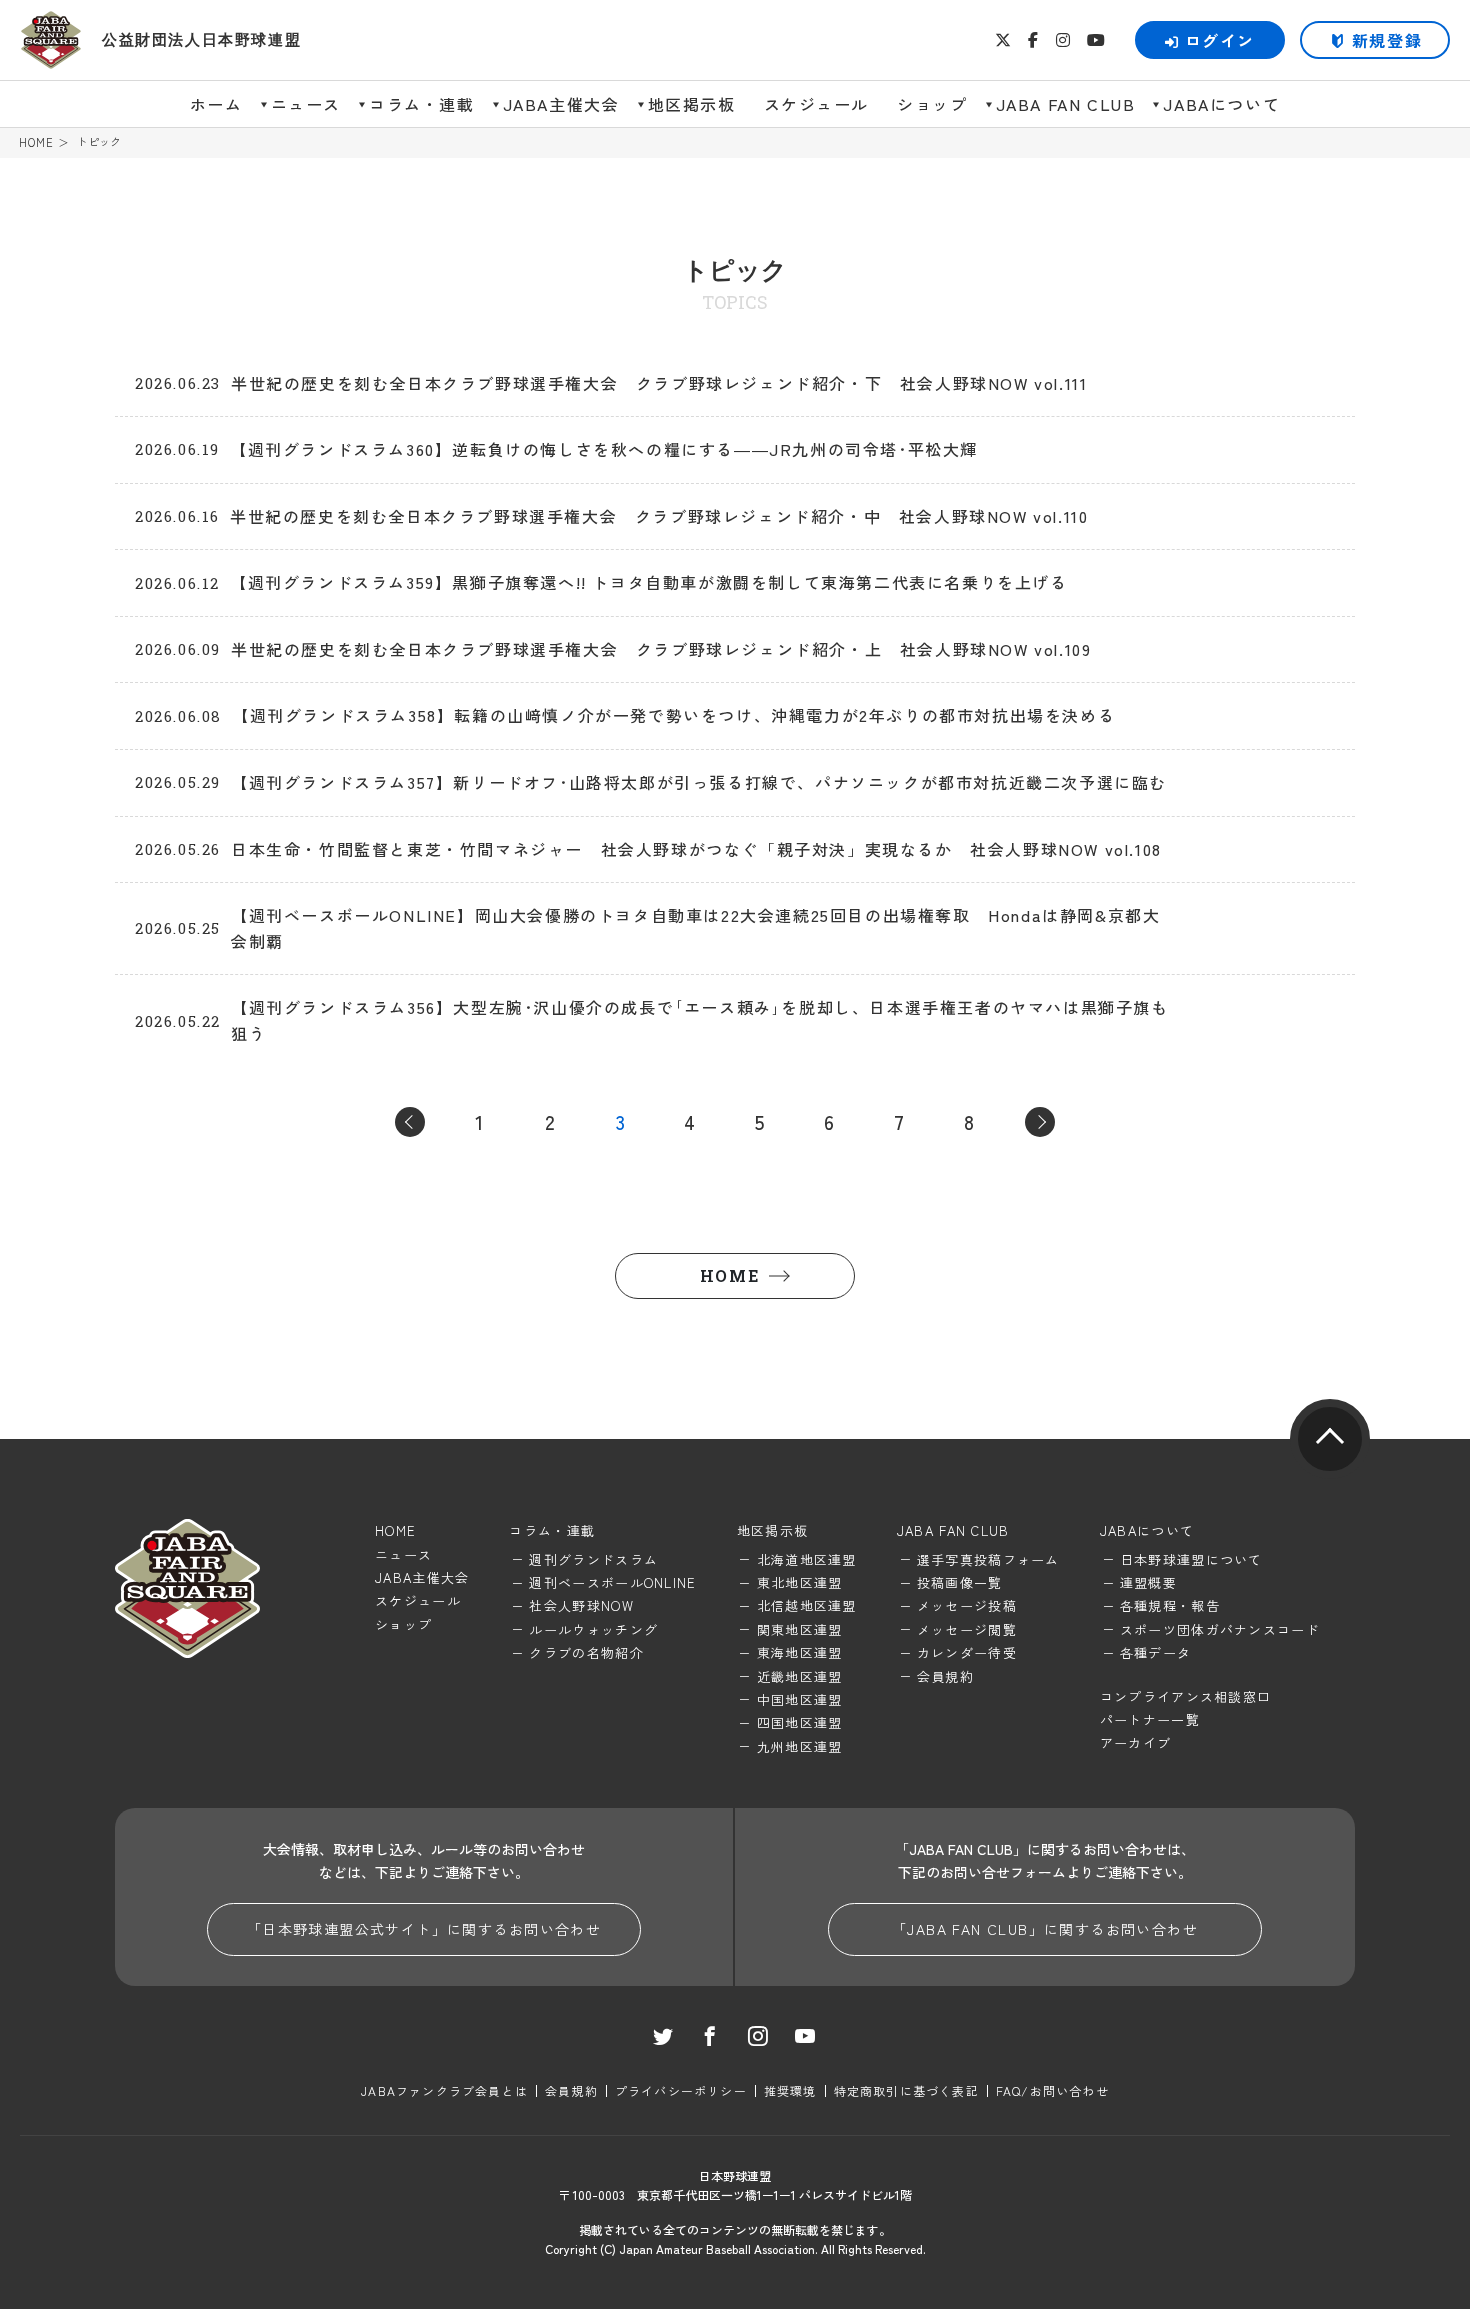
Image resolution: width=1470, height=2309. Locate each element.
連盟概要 (1148, 1582)
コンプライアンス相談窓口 (1186, 1696)
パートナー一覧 (1150, 1719)
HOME (36, 142)
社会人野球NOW (581, 1605)
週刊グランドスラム (593, 1559)
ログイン (1220, 40)
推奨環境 (790, 2090)
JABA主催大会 (561, 104)
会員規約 (945, 1676)
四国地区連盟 (800, 1722)
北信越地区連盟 (807, 1605)
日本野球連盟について (1191, 1559)
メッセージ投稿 (967, 1605)
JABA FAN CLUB (1066, 104)
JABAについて (1221, 104)
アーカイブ (1136, 1742)
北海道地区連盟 (807, 1559)
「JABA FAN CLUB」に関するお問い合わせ (1045, 1929)
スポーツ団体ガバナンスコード (1220, 1629)
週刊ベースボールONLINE (612, 1582)
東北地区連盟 (800, 1582)
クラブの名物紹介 (586, 1652)
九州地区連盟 (800, 1746)
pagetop (1330, 1439)
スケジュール (817, 104)
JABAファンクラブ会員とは (444, 2090)
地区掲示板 (692, 104)
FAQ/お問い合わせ (1052, 2090)
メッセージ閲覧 (967, 1629)
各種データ (1156, 1652)
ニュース (306, 104)
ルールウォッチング (593, 1629)
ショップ (932, 104)
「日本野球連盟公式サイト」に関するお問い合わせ (424, 1929)
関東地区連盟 (800, 1629)
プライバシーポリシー (681, 2090)
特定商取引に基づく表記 (906, 2090)
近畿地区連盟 (800, 1676)
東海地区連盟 (800, 1652)
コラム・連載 (422, 104)
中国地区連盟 (800, 1699)
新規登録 (1387, 40)
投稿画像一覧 (960, 1582)
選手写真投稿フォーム (988, 1559)
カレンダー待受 (967, 1652)
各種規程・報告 (1170, 1605)
